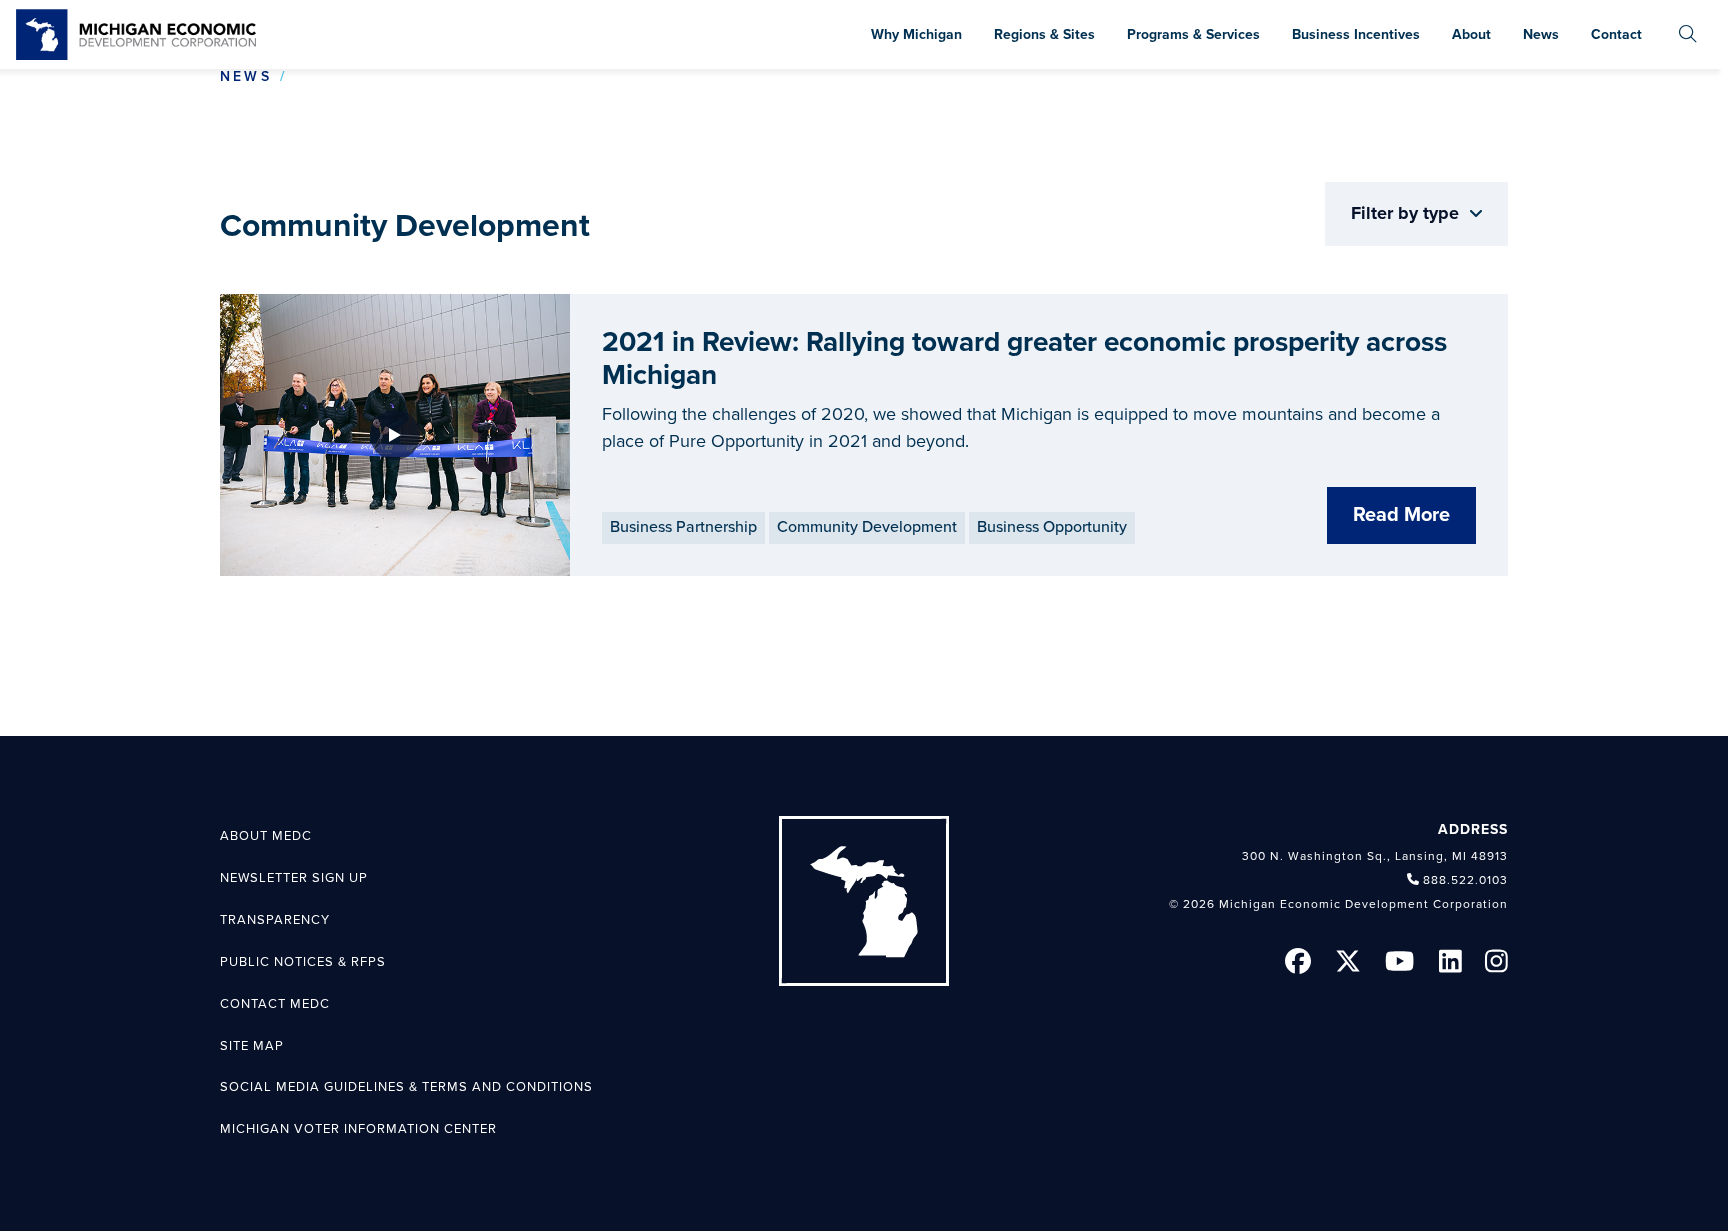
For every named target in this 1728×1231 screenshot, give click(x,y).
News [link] (246, 76)
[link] (136, 34)
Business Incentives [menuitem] (1356, 34)
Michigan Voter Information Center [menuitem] (358, 1129)
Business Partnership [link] (683, 527)
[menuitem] (1688, 34)
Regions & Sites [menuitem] (1044, 34)
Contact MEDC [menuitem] (275, 1004)
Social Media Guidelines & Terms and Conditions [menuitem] (406, 1087)
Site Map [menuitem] (252, 1046)
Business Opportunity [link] (1052, 527)
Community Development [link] (867, 527)
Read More (1401, 515)
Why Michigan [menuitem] (916, 34)
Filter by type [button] (1407, 213)
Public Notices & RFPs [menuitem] (303, 962)
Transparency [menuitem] (275, 920)
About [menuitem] (1471, 34)
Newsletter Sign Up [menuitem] (294, 878)
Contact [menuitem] (1616, 34)
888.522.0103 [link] (1465, 880)
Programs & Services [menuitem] (1193, 34)
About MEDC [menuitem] (266, 836)
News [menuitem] (1541, 34)
